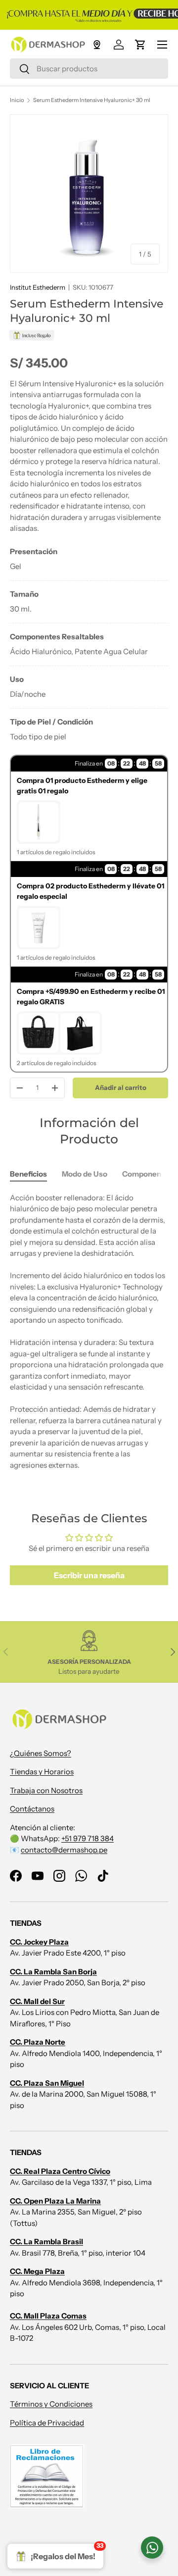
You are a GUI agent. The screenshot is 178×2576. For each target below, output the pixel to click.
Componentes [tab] (147, 1174)
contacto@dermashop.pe (64, 1850)
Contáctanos (32, 1809)
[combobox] (89, 69)
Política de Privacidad (47, 2423)
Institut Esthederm (38, 287)
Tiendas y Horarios (42, 1772)
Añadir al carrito (121, 1087)
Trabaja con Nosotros (46, 1790)
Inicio (17, 100)
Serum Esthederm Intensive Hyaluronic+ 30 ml (92, 100)
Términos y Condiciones (51, 2404)
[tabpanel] (89, 644)
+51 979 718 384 (88, 1838)
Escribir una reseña (89, 1575)
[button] (140, 45)
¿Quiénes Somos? (41, 1753)
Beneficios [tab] (28, 1174)
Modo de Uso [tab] (85, 1174)
